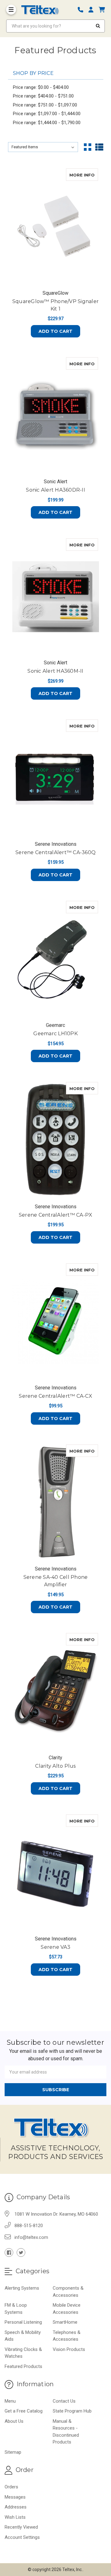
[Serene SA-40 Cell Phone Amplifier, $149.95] (56, 1503)
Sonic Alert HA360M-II (55, 671)
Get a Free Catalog (24, 2411)
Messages (15, 2497)
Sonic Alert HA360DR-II (55, 490)
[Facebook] (9, 2252)
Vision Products (69, 2349)
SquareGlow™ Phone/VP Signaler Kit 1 (55, 305)
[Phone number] (83, 10)
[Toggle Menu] (11, 10)
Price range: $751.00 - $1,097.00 (45, 105)
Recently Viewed (21, 2527)
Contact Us (64, 2401)
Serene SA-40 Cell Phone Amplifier (56, 1581)
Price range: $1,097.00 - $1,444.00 (47, 114)
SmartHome (65, 2322)
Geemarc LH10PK (55, 1034)
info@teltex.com (31, 2237)
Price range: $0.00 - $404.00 (41, 87)
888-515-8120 (29, 2226)
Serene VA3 (55, 1947)
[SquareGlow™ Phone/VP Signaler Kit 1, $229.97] (56, 227)
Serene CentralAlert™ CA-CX (55, 1396)
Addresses (16, 2507)
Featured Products (23, 2366)
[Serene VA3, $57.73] (56, 1873)
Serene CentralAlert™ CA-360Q (55, 852)
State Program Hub (72, 2411)
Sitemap (13, 2452)
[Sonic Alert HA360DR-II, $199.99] (56, 415)
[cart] (102, 10)
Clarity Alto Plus (55, 1766)
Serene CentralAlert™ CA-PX (56, 1215)
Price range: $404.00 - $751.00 (43, 96)
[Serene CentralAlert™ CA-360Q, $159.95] (56, 778)
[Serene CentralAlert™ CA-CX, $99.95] (56, 1322)
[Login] (93, 10)
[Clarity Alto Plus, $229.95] (56, 1691)
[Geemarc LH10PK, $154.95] (56, 959)
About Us (14, 2421)
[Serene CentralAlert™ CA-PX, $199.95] (56, 1140)
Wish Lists (15, 2517)
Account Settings (22, 2537)
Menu (10, 2401)
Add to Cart (55, 331)
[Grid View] (88, 147)
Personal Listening (23, 2322)
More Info (84, 175)
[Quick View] (92, 175)
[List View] (99, 147)
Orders (11, 2487)
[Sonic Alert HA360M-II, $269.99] (56, 597)
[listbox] (43, 147)
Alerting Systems (22, 2288)
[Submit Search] (98, 26)
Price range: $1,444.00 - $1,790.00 (47, 123)
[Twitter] (21, 2252)
